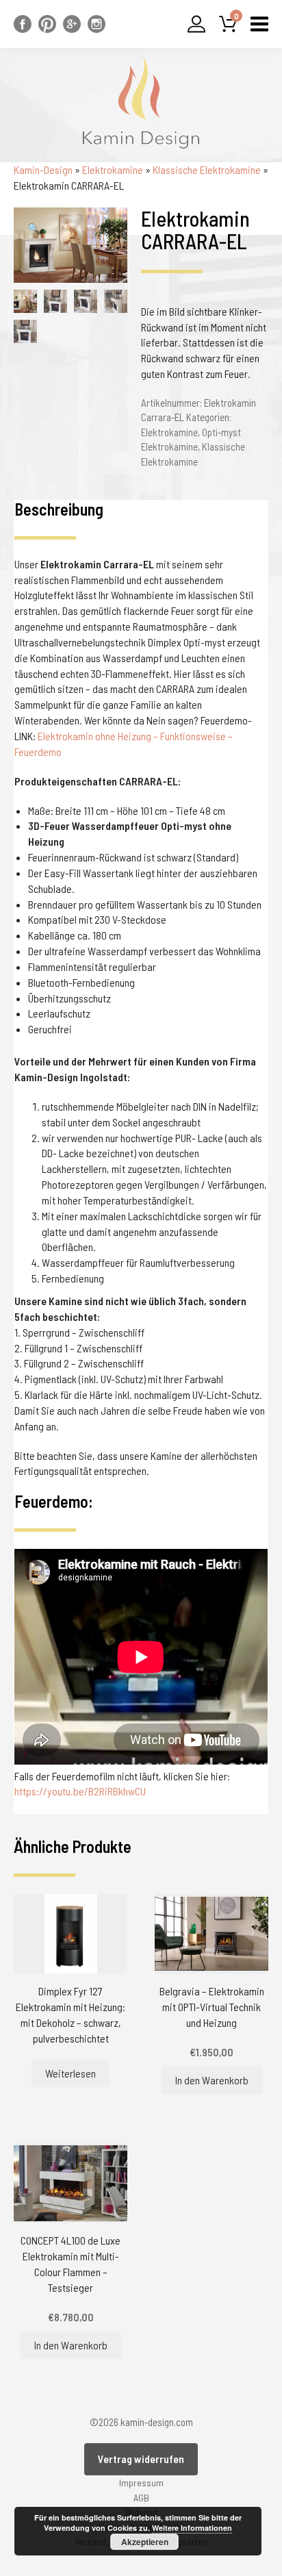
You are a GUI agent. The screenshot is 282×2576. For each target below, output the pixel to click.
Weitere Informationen (192, 2528)
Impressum (141, 2483)
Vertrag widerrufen (141, 2459)
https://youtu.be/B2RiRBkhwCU (80, 1791)
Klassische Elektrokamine (207, 169)
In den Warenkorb (212, 2080)
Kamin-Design (43, 169)
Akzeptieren (145, 2542)
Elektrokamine (113, 169)
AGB (141, 2498)
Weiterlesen (70, 2073)
